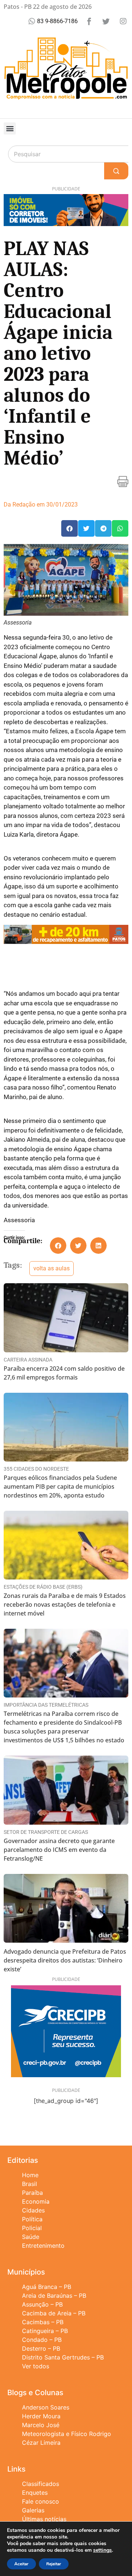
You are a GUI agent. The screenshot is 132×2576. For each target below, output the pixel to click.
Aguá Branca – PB (47, 2287)
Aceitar (21, 2564)
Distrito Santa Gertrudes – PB (63, 2357)
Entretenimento (43, 2246)
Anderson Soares (46, 2407)
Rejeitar (54, 2564)
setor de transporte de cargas (46, 1832)
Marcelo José (41, 2425)
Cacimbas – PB (43, 2322)
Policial (32, 2228)
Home (30, 2175)
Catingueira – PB (45, 2331)
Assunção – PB (42, 2304)
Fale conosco (41, 2501)
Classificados (41, 2484)
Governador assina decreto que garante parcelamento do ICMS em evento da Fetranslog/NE (59, 1850)
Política (32, 2219)
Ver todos (36, 2366)
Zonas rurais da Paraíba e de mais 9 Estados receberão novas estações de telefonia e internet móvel (65, 1604)
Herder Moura (41, 2416)
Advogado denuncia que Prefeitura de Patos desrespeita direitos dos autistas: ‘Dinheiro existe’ (65, 1960)
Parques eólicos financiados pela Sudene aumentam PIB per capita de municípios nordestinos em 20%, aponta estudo (60, 1486)
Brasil (30, 2184)
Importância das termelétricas (46, 1705)
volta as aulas (52, 1268)
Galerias (33, 2510)
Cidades (33, 2210)
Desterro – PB (41, 2348)
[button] (10, 128)
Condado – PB (42, 2340)
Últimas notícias (44, 2519)
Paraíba (32, 2193)
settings (102, 2550)
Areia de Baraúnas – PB (54, 2296)
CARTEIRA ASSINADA (28, 1360)
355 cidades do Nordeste (36, 1469)
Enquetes (35, 2493)
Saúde (31, 2237)
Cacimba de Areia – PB (54, 2313)
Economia (36, 2201)
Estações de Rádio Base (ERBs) (43, 1587)
